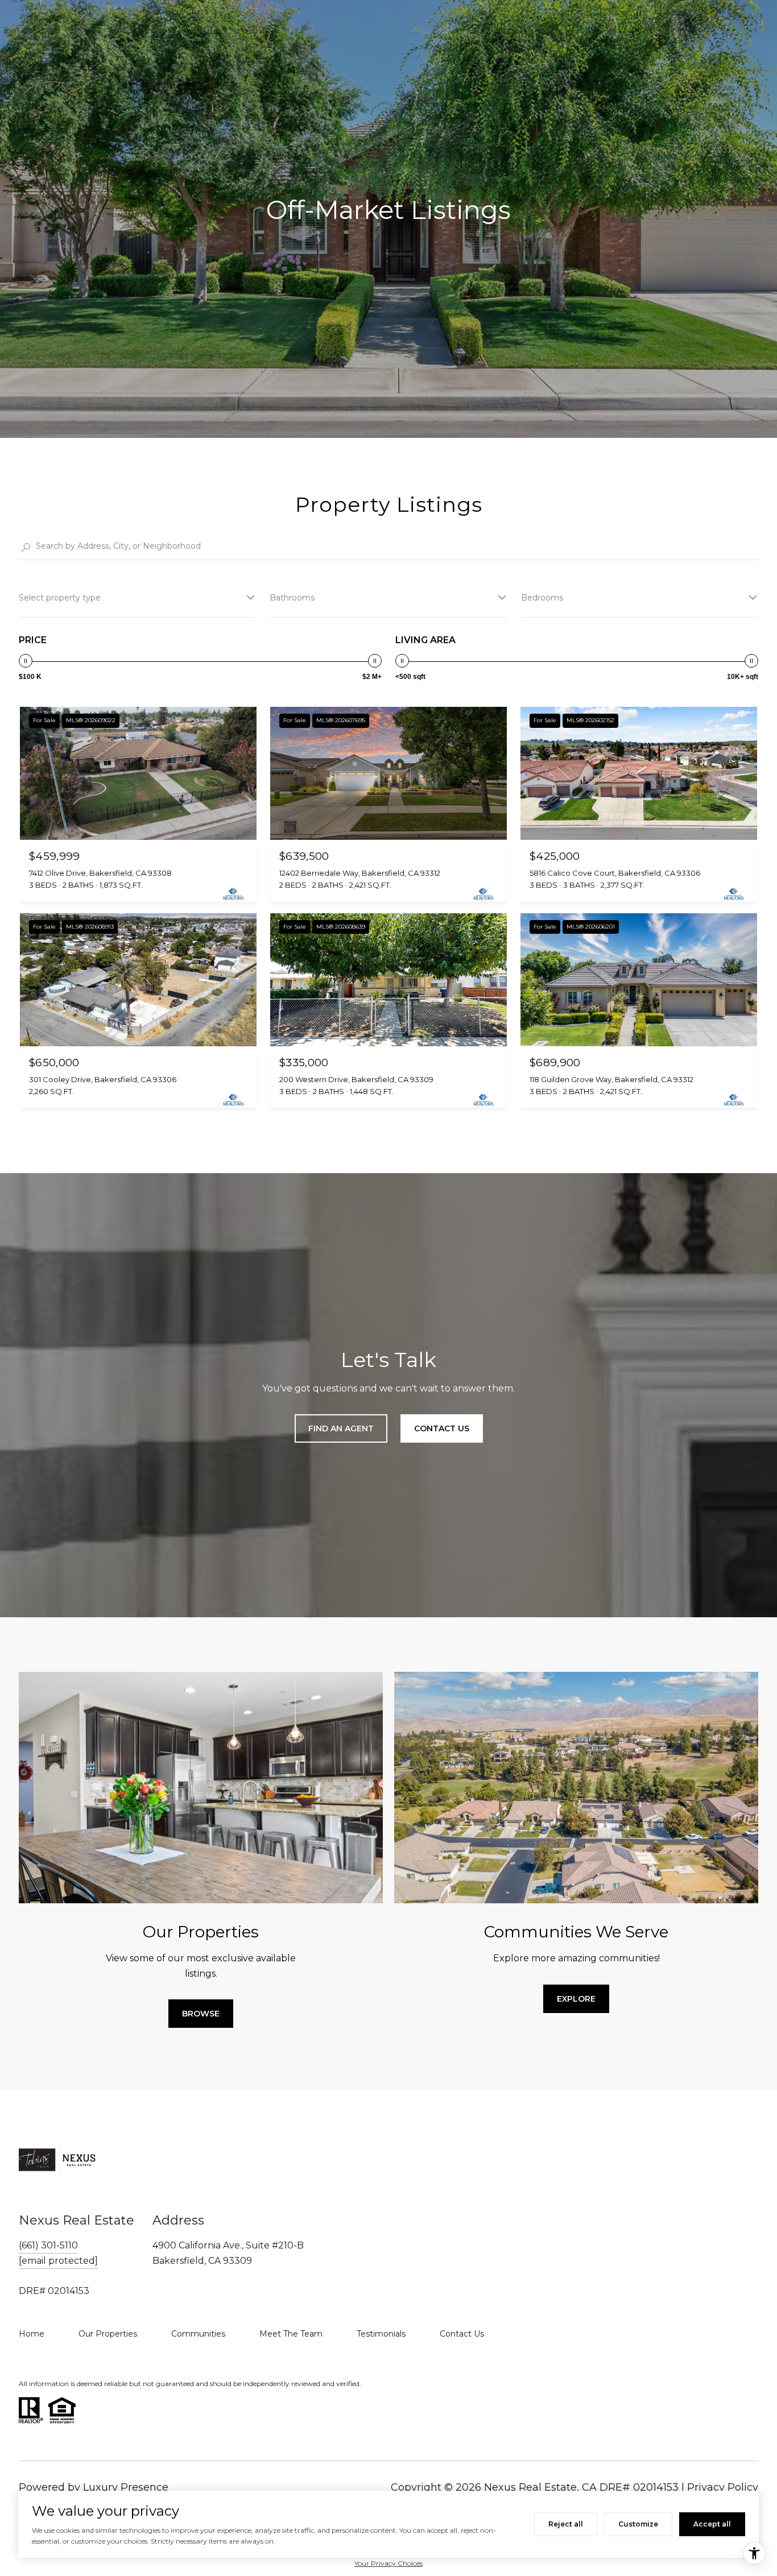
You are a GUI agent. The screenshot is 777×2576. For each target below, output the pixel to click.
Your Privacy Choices (388, 2563)
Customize (638, 2524)
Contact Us (462, 2334)
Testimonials (381, 2334)
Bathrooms (292, 598)
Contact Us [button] (442, 1428)
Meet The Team (291, 2334)
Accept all (712, 2524)
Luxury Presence (126, 2487)
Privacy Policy (723, 2487)
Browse (201, 2014)
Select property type (60, 598)
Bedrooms (542, 598)
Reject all (566, 2524)
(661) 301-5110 (48, 2245)
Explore (576, 1999)
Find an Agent (341, 1428)
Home (32, 2334)
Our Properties (108, 2334)
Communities (198, 2334)
